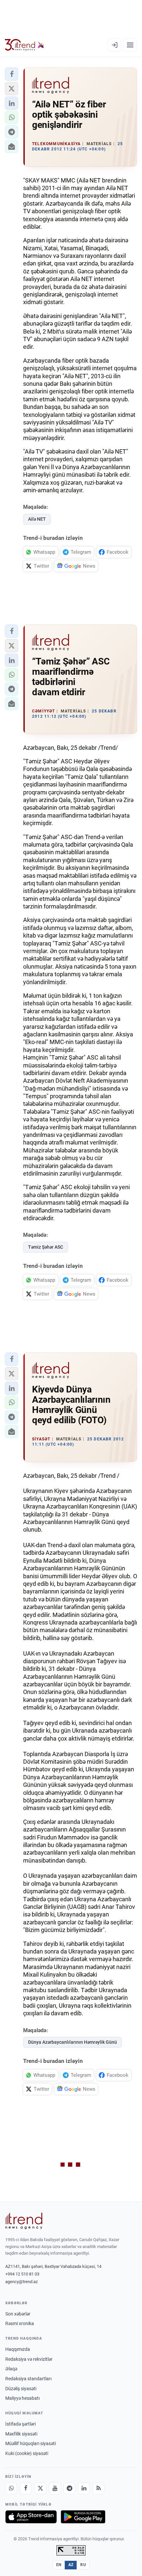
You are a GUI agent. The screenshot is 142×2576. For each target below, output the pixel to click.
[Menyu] (130, 45)
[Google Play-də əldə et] (83, 2517)
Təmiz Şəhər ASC (46, 1247)
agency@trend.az (21, 2282)
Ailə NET (37, 519)
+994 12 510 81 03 (22, 2274)
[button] (12, 74)
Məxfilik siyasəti (21, 2434)
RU (83, 2565)
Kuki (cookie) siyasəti (27, 2453)
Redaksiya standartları (28, 2379)
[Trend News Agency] (24, 2221)
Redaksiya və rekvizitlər (29, 2359)
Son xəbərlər (18, 2314)
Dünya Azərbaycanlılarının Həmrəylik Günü (72, 2042)
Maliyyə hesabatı (22, 2398)
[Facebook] (26, 2488)
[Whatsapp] (11, 2488)
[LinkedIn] (84, 2488)
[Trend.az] (25, 45)
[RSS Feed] (98, 2488)
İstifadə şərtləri (20, 2424)
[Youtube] (55, 2488)
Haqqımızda (18, 2349)
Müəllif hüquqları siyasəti (31, 2443)
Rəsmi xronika (20, 2323)
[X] (40, 2488)
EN (59, 2565)
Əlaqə (11, 2369)
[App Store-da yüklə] (31, 2517)
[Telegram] (69, 2488)
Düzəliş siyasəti (21, 2389)
